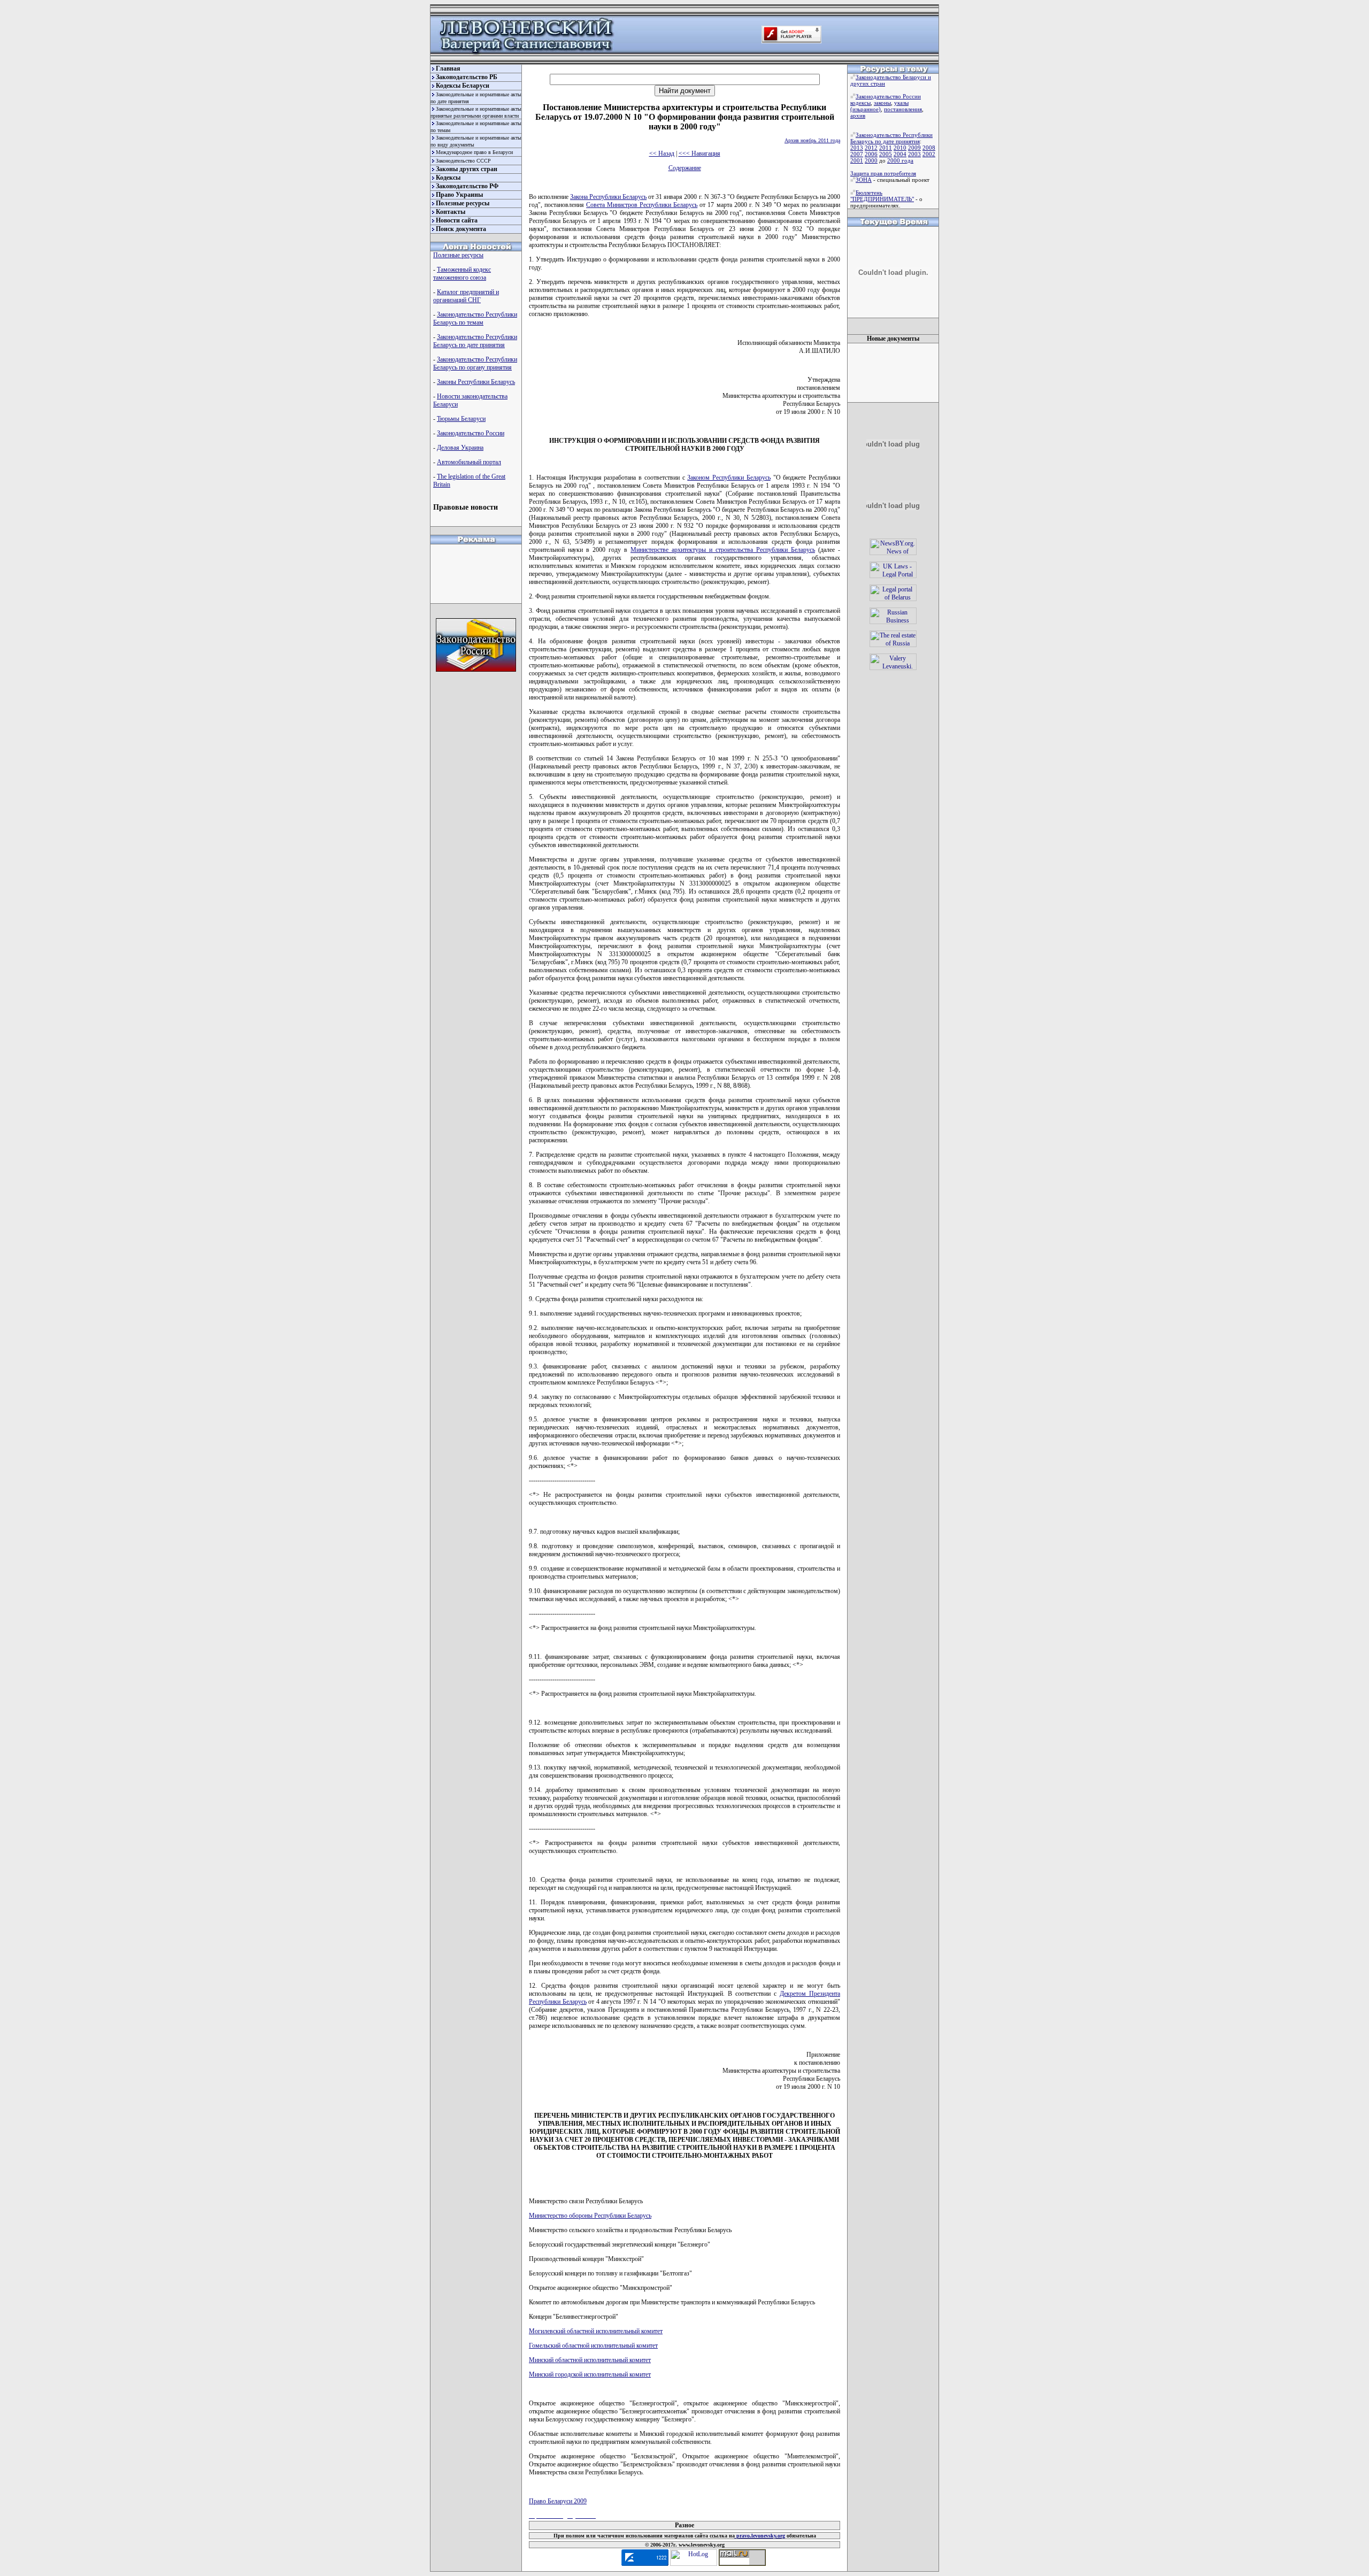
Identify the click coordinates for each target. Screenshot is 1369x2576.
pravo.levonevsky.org (760, 2536)
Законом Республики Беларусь (729, 478)
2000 (871, 160)
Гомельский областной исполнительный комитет (593, 2346)
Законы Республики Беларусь (476, 382)
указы (901, 103)
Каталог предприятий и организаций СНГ (466, 296)
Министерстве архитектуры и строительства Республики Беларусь (723, 550)
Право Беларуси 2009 (558, 2501)
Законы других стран (467, 169)
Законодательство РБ (467, 77)
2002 (929, 154)
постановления (903, 109)
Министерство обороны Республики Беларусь (590, 2216)
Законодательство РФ (467, 186)
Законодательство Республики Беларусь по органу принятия (475, 363)
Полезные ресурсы (463, 203)
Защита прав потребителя (883, 173)
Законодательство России (471, 433)
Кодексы (448, 178)
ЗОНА (864, 180)
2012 (871, 148)
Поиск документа (461, 229)
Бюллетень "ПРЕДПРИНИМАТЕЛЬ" (882, 196)
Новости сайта (457, 220)
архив (858, 116)
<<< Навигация (699, 153)
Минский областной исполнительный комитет (590, 2360)
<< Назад (662, 153)
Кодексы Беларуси (463, 86)
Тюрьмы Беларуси (461, 419)
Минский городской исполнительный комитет (590, 2374)
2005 (886, 154)
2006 (871, 154)
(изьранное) (866, 109)
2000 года (900, 160)
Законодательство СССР (463, 161)
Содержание (685, 168)
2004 (900, 154)
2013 (857, 148)
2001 (857, 160)
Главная (448, 68)
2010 (900, 148)
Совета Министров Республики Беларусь (642, 205)
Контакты (451, 212)
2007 (857, 154)
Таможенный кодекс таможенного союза (462, 274)
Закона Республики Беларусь (608, 197)
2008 (929, 148)
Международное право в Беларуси (474, 152)
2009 (914, 148)
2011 (886, 148)
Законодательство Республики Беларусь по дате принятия (475, 341)
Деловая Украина (460, 448)
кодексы (860, 103)
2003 (914, 154)
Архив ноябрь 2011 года (812, 140)
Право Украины (459, 195)
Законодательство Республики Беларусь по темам (475, 318)
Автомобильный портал (469, 462)
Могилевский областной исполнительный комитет (596, 2331)
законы (882, 103)
